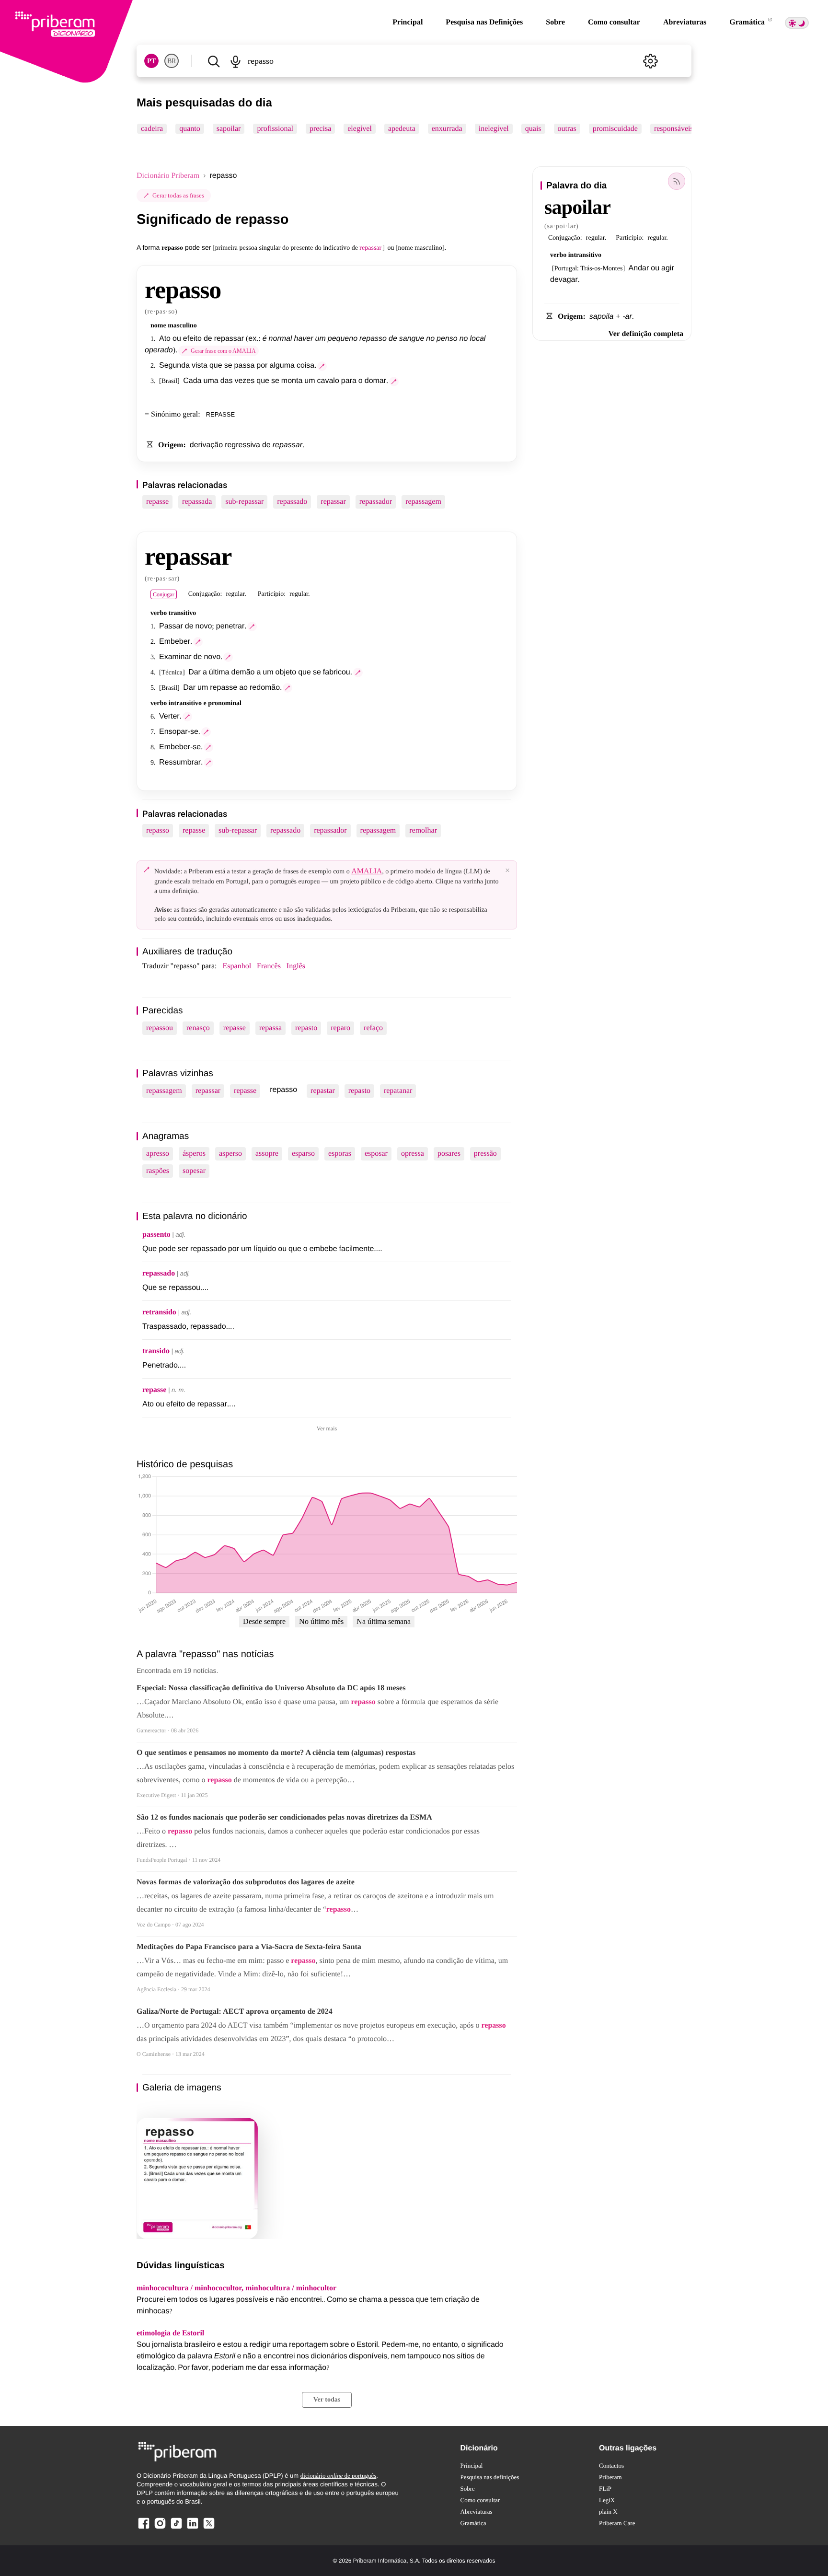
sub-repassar (244, 502)
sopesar (194, 1171)
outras (567, 129)
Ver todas (327, 2400)
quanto (190, 129)
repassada (197, 502)
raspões (158, 1171)
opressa (413, 1154)
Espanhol (237, 966)
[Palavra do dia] (677, 181)
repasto (306, 1028)
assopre (267, 1154)
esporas (340, 1154)
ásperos (194, 1154)
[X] (209, 2528)
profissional (275, 129)
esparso (303, 1154)
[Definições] (650, 61)
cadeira (152, 129)
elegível (360, 129)
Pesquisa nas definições (490, 2477)
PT (151, 61)
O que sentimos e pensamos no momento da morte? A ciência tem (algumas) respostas (276, 1753)
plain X (608, 2512)
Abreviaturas (685, 22)
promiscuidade (615, 129)
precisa (320, 129)
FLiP (605, 2489)
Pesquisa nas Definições (484, 22)
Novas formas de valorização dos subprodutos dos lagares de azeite (246, 1882)
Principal (408, 22)
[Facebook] (144, 2528)
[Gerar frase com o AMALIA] (322, 366)
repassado (292, 502)
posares (449, 1154)
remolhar (423, 830)
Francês (269, 966)
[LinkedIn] (193, 2528)
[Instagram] (160, 2528)
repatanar (398, 1091)
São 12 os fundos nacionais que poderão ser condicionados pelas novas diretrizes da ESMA (284, 1817)
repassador (376, 502)
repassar (333, 502)
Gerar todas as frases (178, 195)
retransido (159, 1312)
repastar (323, 1091)
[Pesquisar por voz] (235, 61)
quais (533, 129)
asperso (230, 1154)
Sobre (555, 22)
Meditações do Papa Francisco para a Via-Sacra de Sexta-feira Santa (249, 1947)
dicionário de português (339, 2476)
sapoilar (229, 129)
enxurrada (447, 129)
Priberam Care (617, 2523)
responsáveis (674, 129)
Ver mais (327, 1428)
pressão (485, 1154)
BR (172, 61)
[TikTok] (176, 2528)
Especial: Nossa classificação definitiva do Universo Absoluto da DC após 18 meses (271, 1688)
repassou (160, 1028)
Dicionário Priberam (168, 176)
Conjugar (164, 594)
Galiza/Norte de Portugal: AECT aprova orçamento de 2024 (235, 2012)
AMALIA (367, 871)
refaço (373, 1028)
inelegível (494, 129)
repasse (157, 502)
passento (156, 1235)
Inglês (296, 966)
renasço (198, 1028)
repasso (158, 830)
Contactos (611, 2466)
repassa (270, 1028)
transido (156, 1351)
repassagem (423, 502)
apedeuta (402, 129)
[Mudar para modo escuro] (797, 23)
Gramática (748, 22)
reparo (340, 1028)
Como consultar (614, 22)
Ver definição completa (646, 334)
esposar (376, 1154)
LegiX (607, 2500)
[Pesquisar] (213, 61)
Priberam (610, 2477)
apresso (158, 1154)
